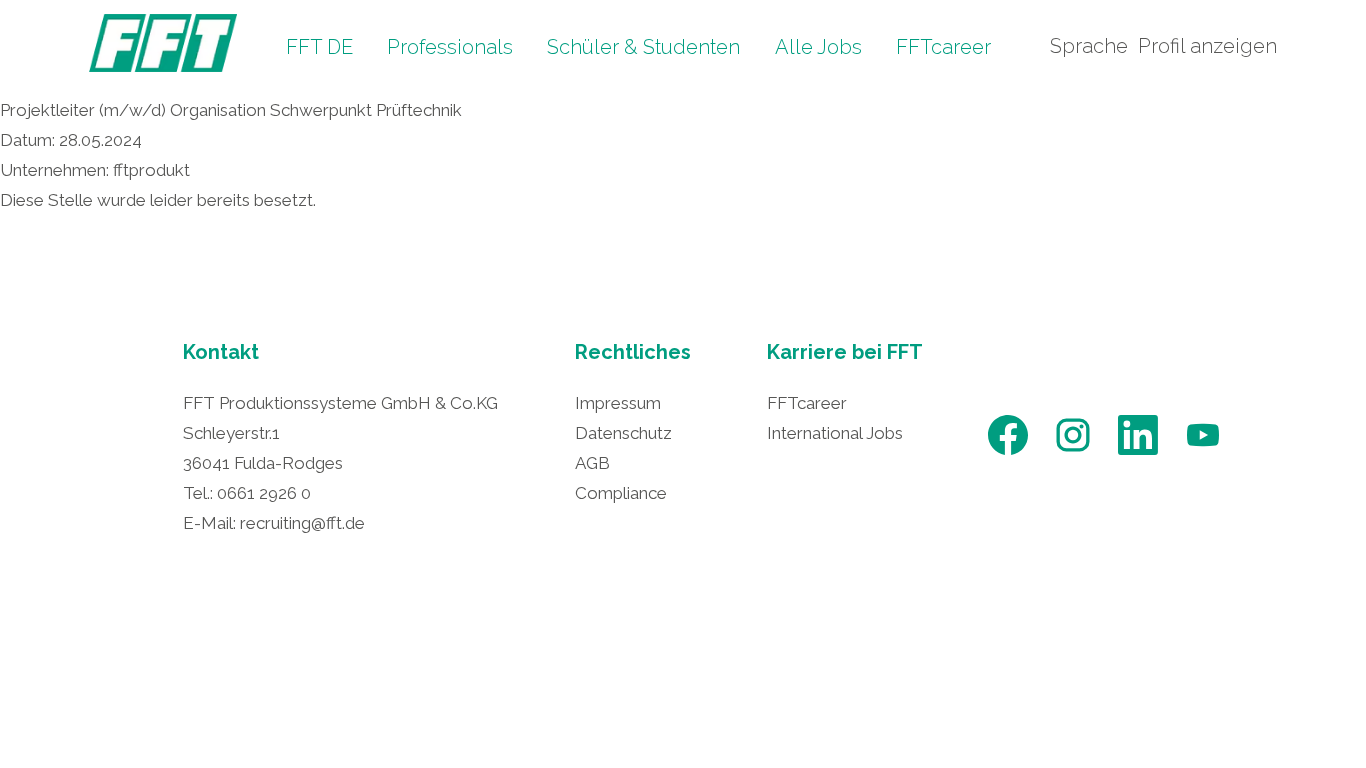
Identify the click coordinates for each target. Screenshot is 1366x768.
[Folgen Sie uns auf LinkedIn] (1138, 453)
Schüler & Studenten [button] (643, 47)
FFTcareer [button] (943, 47)
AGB (592, 463)
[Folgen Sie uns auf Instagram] (1073, 453)
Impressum (618, 403)
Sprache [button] (1089, 46)
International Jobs (835, 433)
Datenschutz (623, 433)
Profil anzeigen (1207, 46)
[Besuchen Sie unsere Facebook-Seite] (1008, 453)
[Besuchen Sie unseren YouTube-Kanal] (1203, 453)
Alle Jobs (818, 47)
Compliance (621, 493)
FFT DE (319, 47)
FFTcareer (807, 403)
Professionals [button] (450, 47)
